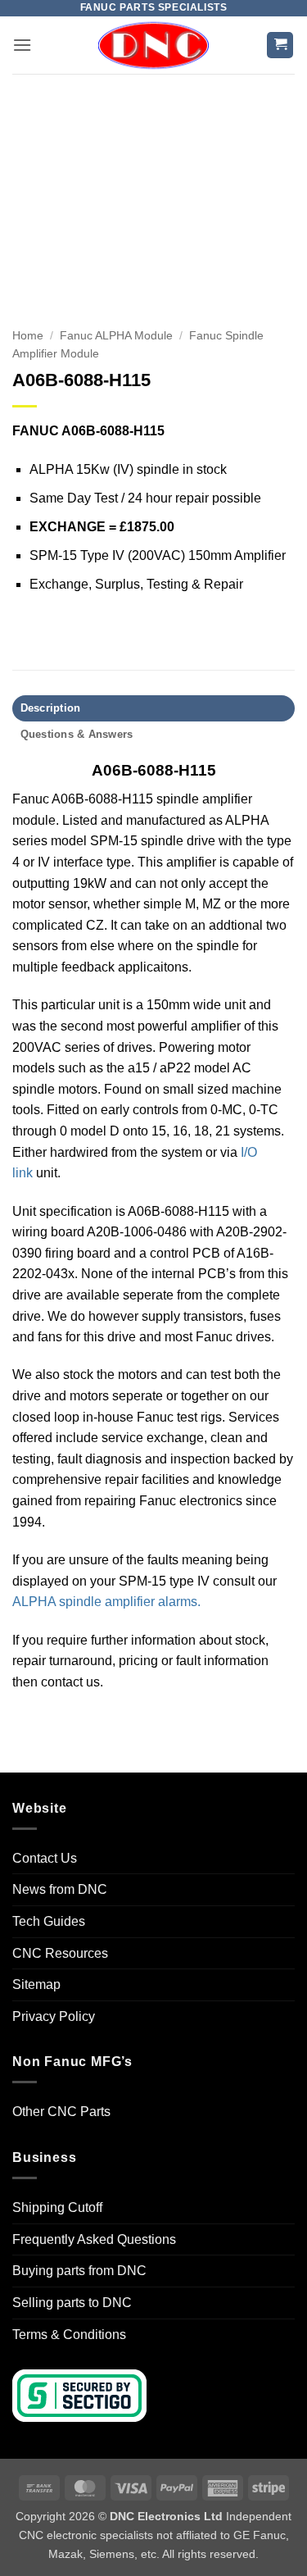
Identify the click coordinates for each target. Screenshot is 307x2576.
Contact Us (45, 1858)
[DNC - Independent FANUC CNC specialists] (154, 45)
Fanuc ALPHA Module (116, 336)
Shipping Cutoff (57, 2207)
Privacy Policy (54, 2016)
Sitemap (36, 1984)
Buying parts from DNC (79, 2271)
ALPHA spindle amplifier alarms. (106, 1602)
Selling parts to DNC (72, 2303)
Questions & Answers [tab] (77, 734)
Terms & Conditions (69, 2335)
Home (28, 336)
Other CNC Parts (61, 2112)
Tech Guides (49, 1921)
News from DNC (60, 1889)
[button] (22, 45)
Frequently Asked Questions (94, 2239)
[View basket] (280, 46)
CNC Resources (60, 1953)
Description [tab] (51, 708)
